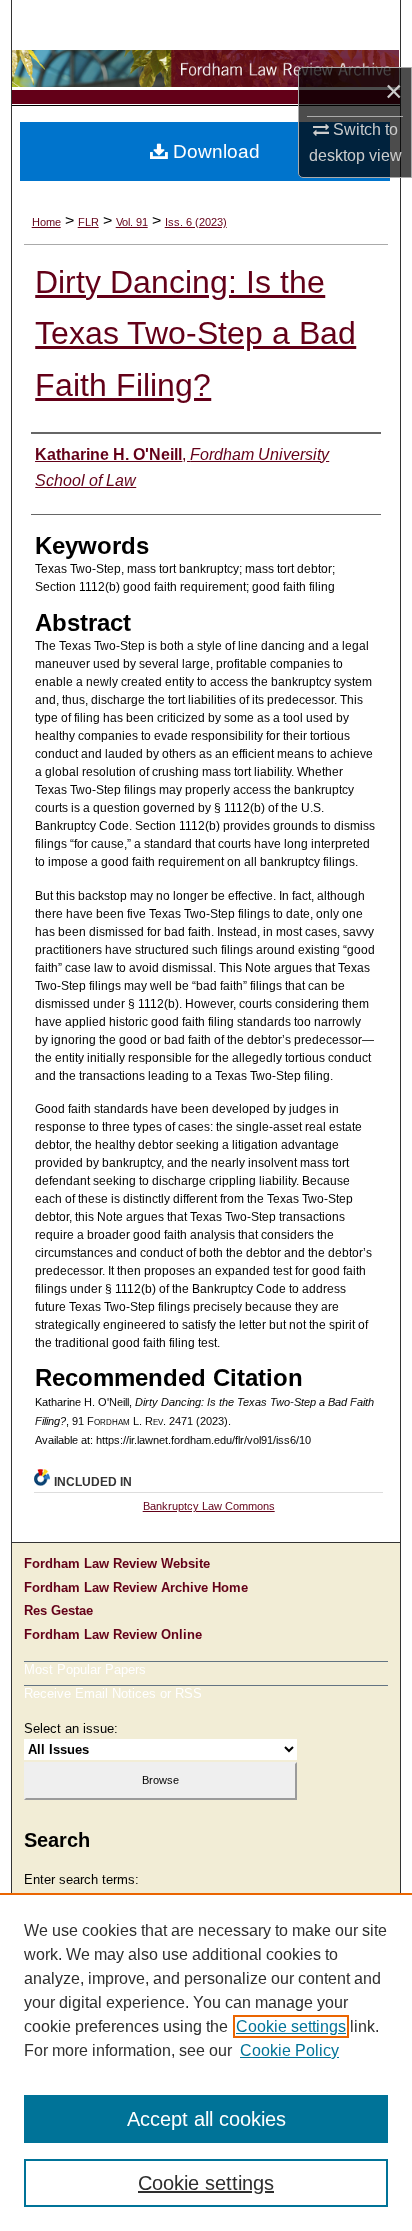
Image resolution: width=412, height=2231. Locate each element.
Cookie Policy (289, 2050)
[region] (206, 2062)
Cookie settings (291, 2026)
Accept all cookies (206, 2119)
